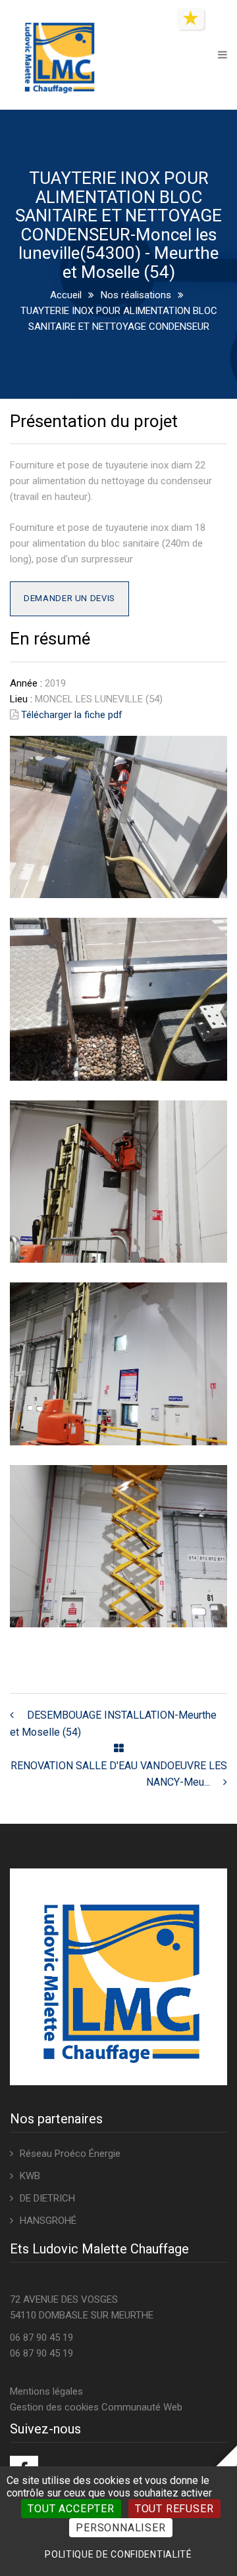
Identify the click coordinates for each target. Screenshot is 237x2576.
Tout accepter (71, 2509)
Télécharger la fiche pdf (72, 715)
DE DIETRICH (47, 2198)
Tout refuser (174, 2509)
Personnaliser (120, 2528)
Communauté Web (142, 2407)
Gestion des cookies (54, 2407)
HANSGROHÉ (48, 2221)
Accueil (66, 295)
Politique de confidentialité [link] (118, 2554)
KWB (30, 2176)
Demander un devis (69, 598)
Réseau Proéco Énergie (70, 2154)
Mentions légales (46, 2391)
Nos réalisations (136, 295)
